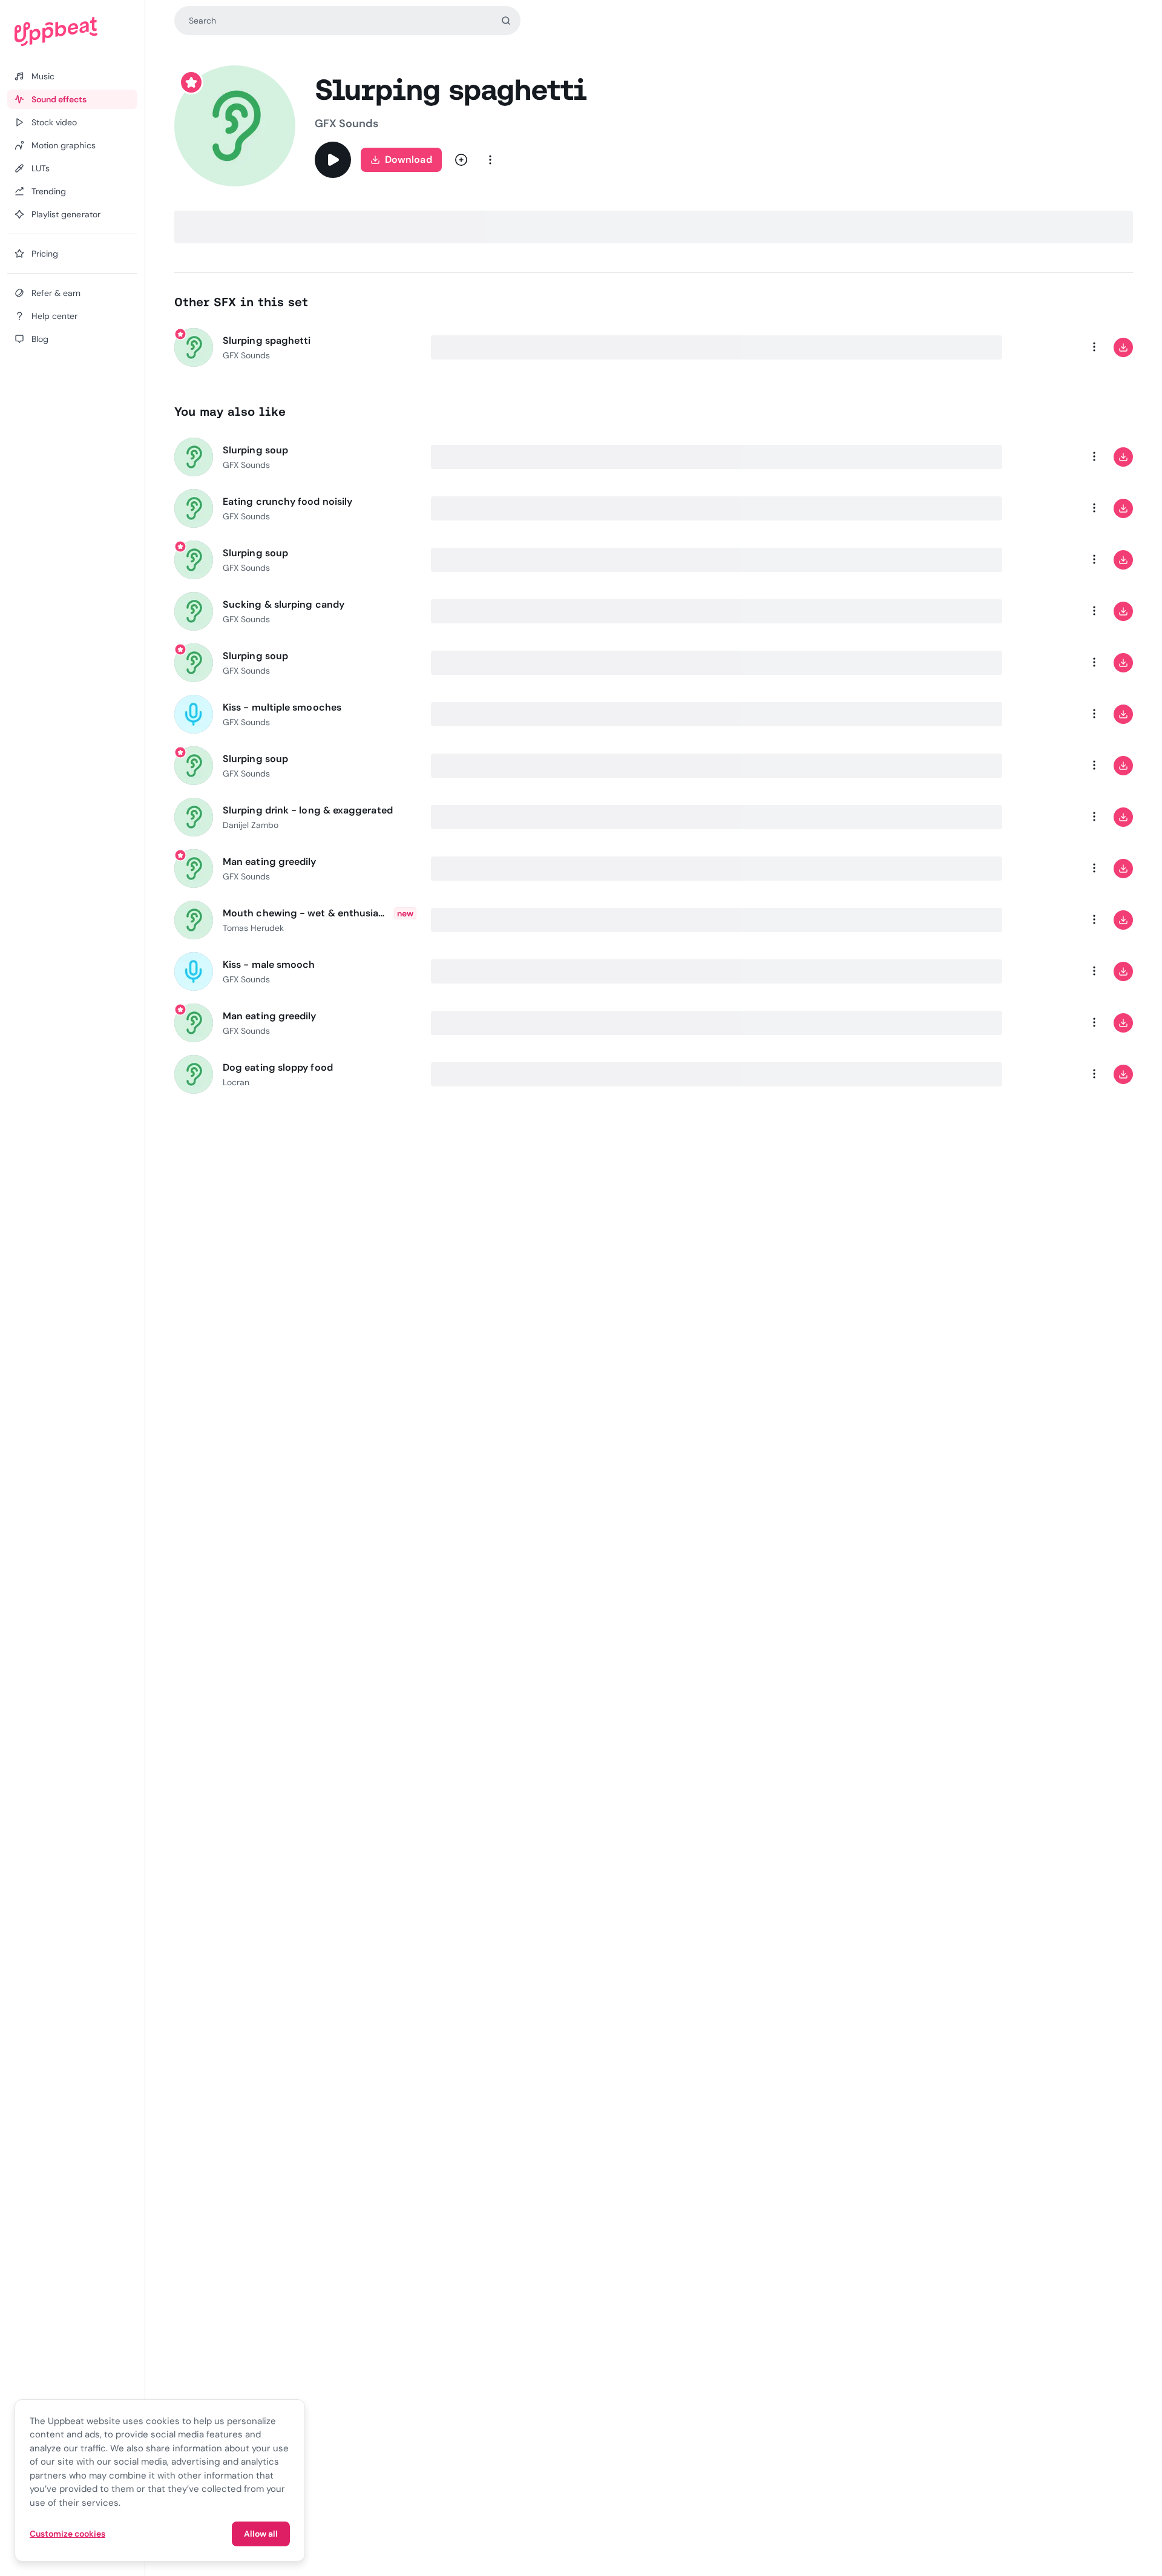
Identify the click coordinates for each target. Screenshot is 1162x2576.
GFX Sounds (346, 123)
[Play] (333, 160)
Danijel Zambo (251, 825)
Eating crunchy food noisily (287, 501)
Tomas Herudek (254, 928)
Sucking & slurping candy (284, 604)
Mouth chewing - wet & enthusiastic (306, 913)
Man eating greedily (270, 862)
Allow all (261, 2534)
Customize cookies (67, 2534)
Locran (236, 1082)
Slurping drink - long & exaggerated (308, 810)
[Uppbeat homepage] (72, 31)
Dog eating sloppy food (278, 1067)
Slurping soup (255, 450)
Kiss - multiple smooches (282, 707)
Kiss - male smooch (269, 964)
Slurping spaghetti (267, 340)
